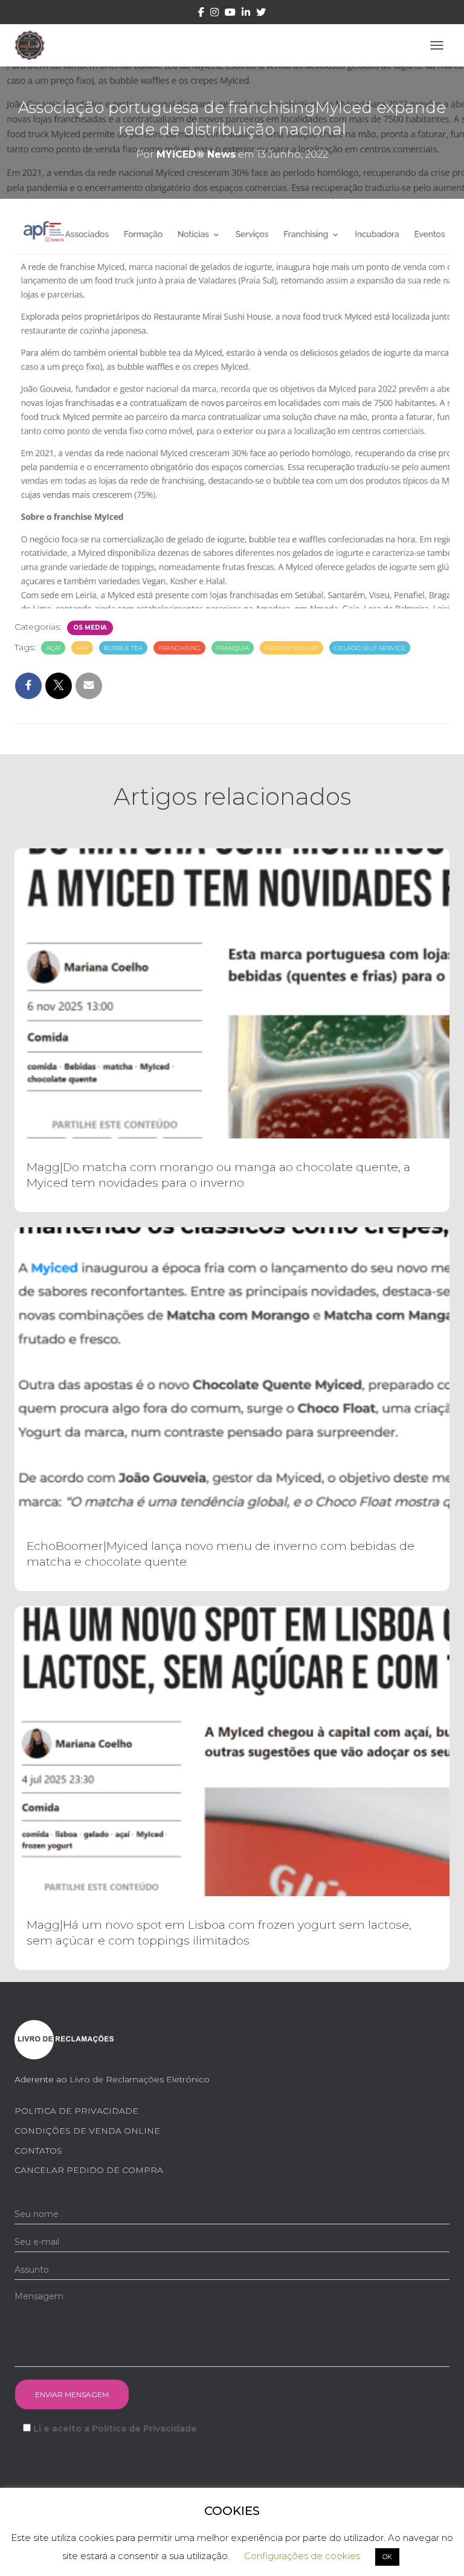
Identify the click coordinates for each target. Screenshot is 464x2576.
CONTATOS (38, 2151)
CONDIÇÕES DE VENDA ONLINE (87, 2131)
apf (82, 648)
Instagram (214, 14)
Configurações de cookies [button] (302, 2556)
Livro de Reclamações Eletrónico (140, 2079)
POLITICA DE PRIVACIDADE (76, 2111)
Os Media (90, 628)
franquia (233, 648)
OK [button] (387, 2557)
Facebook (201, 14)
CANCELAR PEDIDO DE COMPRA (89, 2170)
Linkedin (246, 14)
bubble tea (123, 648)
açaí (53, 648)
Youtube (230, 14)
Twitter (261, 14)
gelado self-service (370, 648)
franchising (179, 648)
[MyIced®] (34, 45)
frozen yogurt (292, 648)
